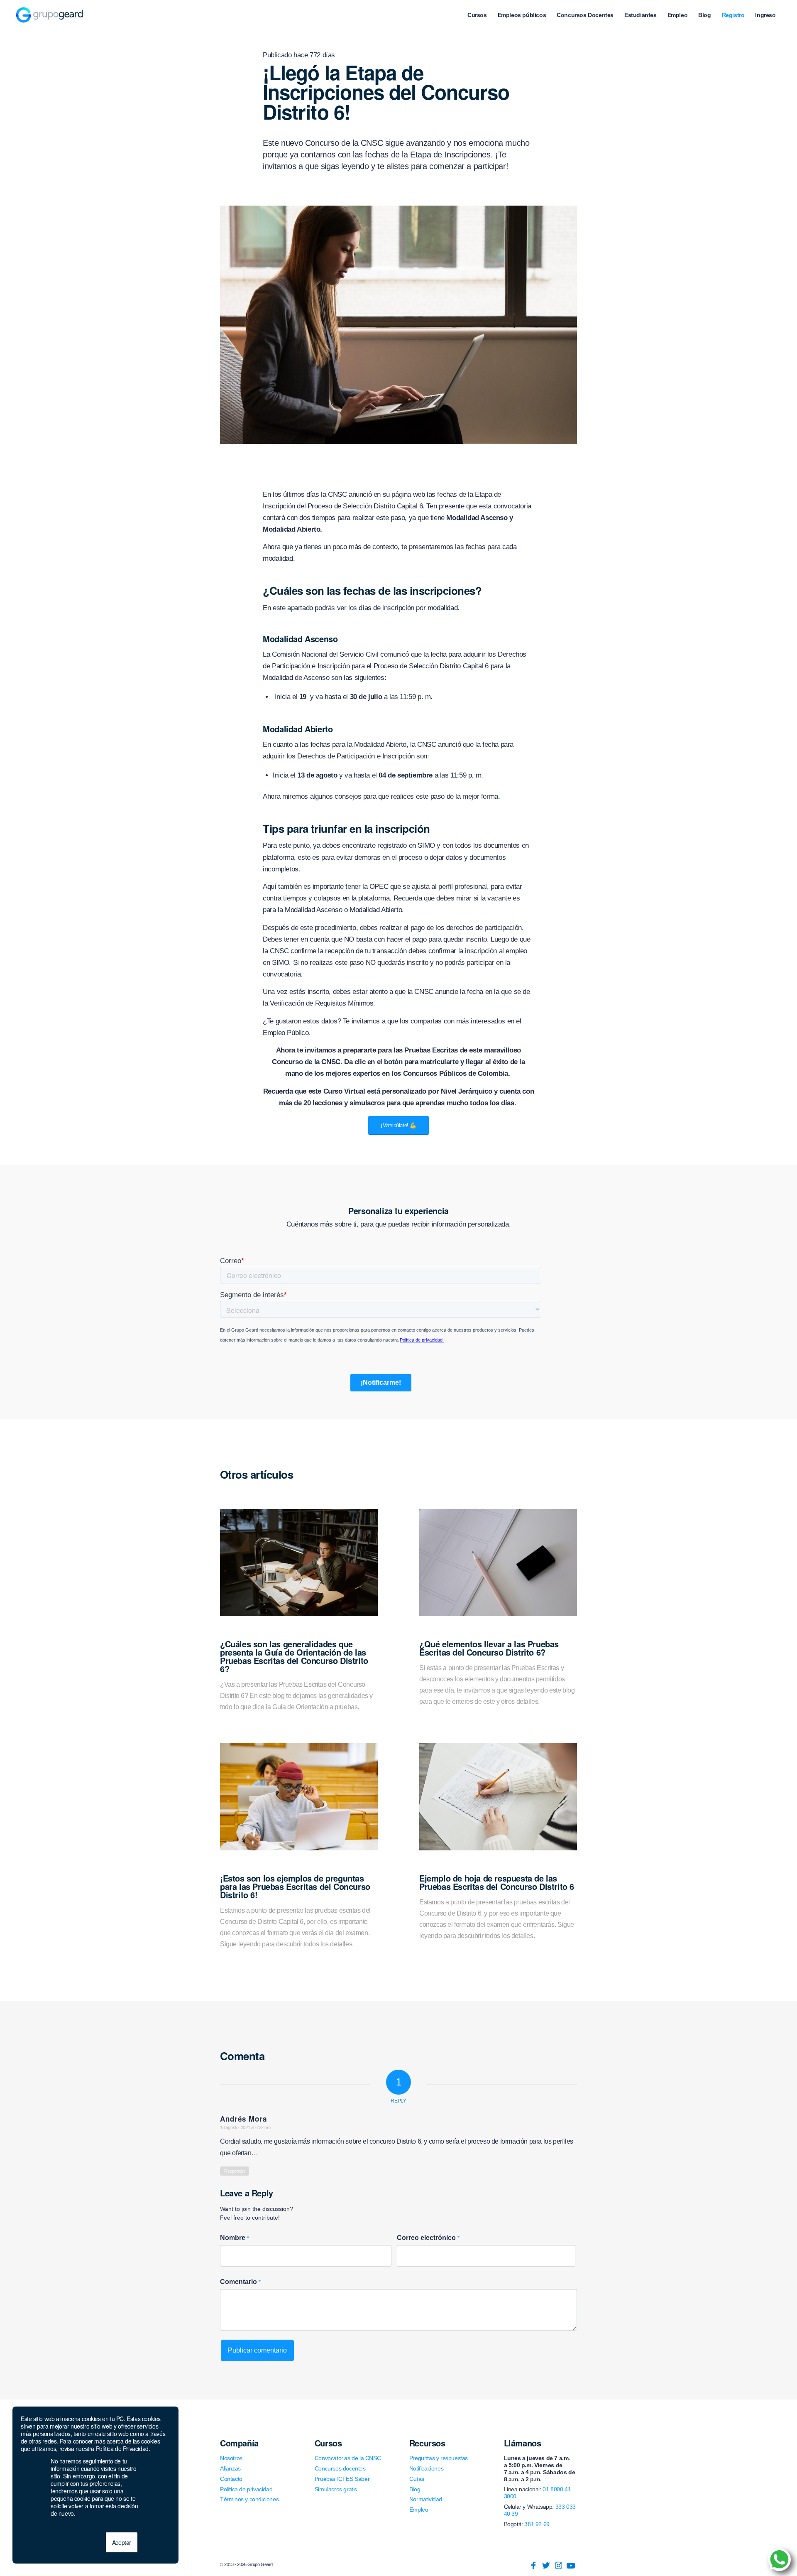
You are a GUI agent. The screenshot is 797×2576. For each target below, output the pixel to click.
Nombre (235, 2238)
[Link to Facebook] (533, 2566)
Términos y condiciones (249, 2499)
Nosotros (231, 2458)
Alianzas (230, 2468)
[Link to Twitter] (546, 2566)
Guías (417, 2479)
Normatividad (426, 2499)
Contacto (231, 2479)
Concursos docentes (340, 2468)
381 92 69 (537, 2524)
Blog (415, 2489)
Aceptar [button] (122, 2542)
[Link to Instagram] (558, 2566)
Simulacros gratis (336, 2489)
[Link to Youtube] (571, 2566)
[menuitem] (477, 15)
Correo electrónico (428, 2238)
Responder (235, 2171)
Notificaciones (426, 2468)
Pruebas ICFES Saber (342, 2479)
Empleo (419, 2510)
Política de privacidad (246, 2489)
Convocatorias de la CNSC (348, 2458)
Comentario (240, 2282)
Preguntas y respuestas (439, 2458)
